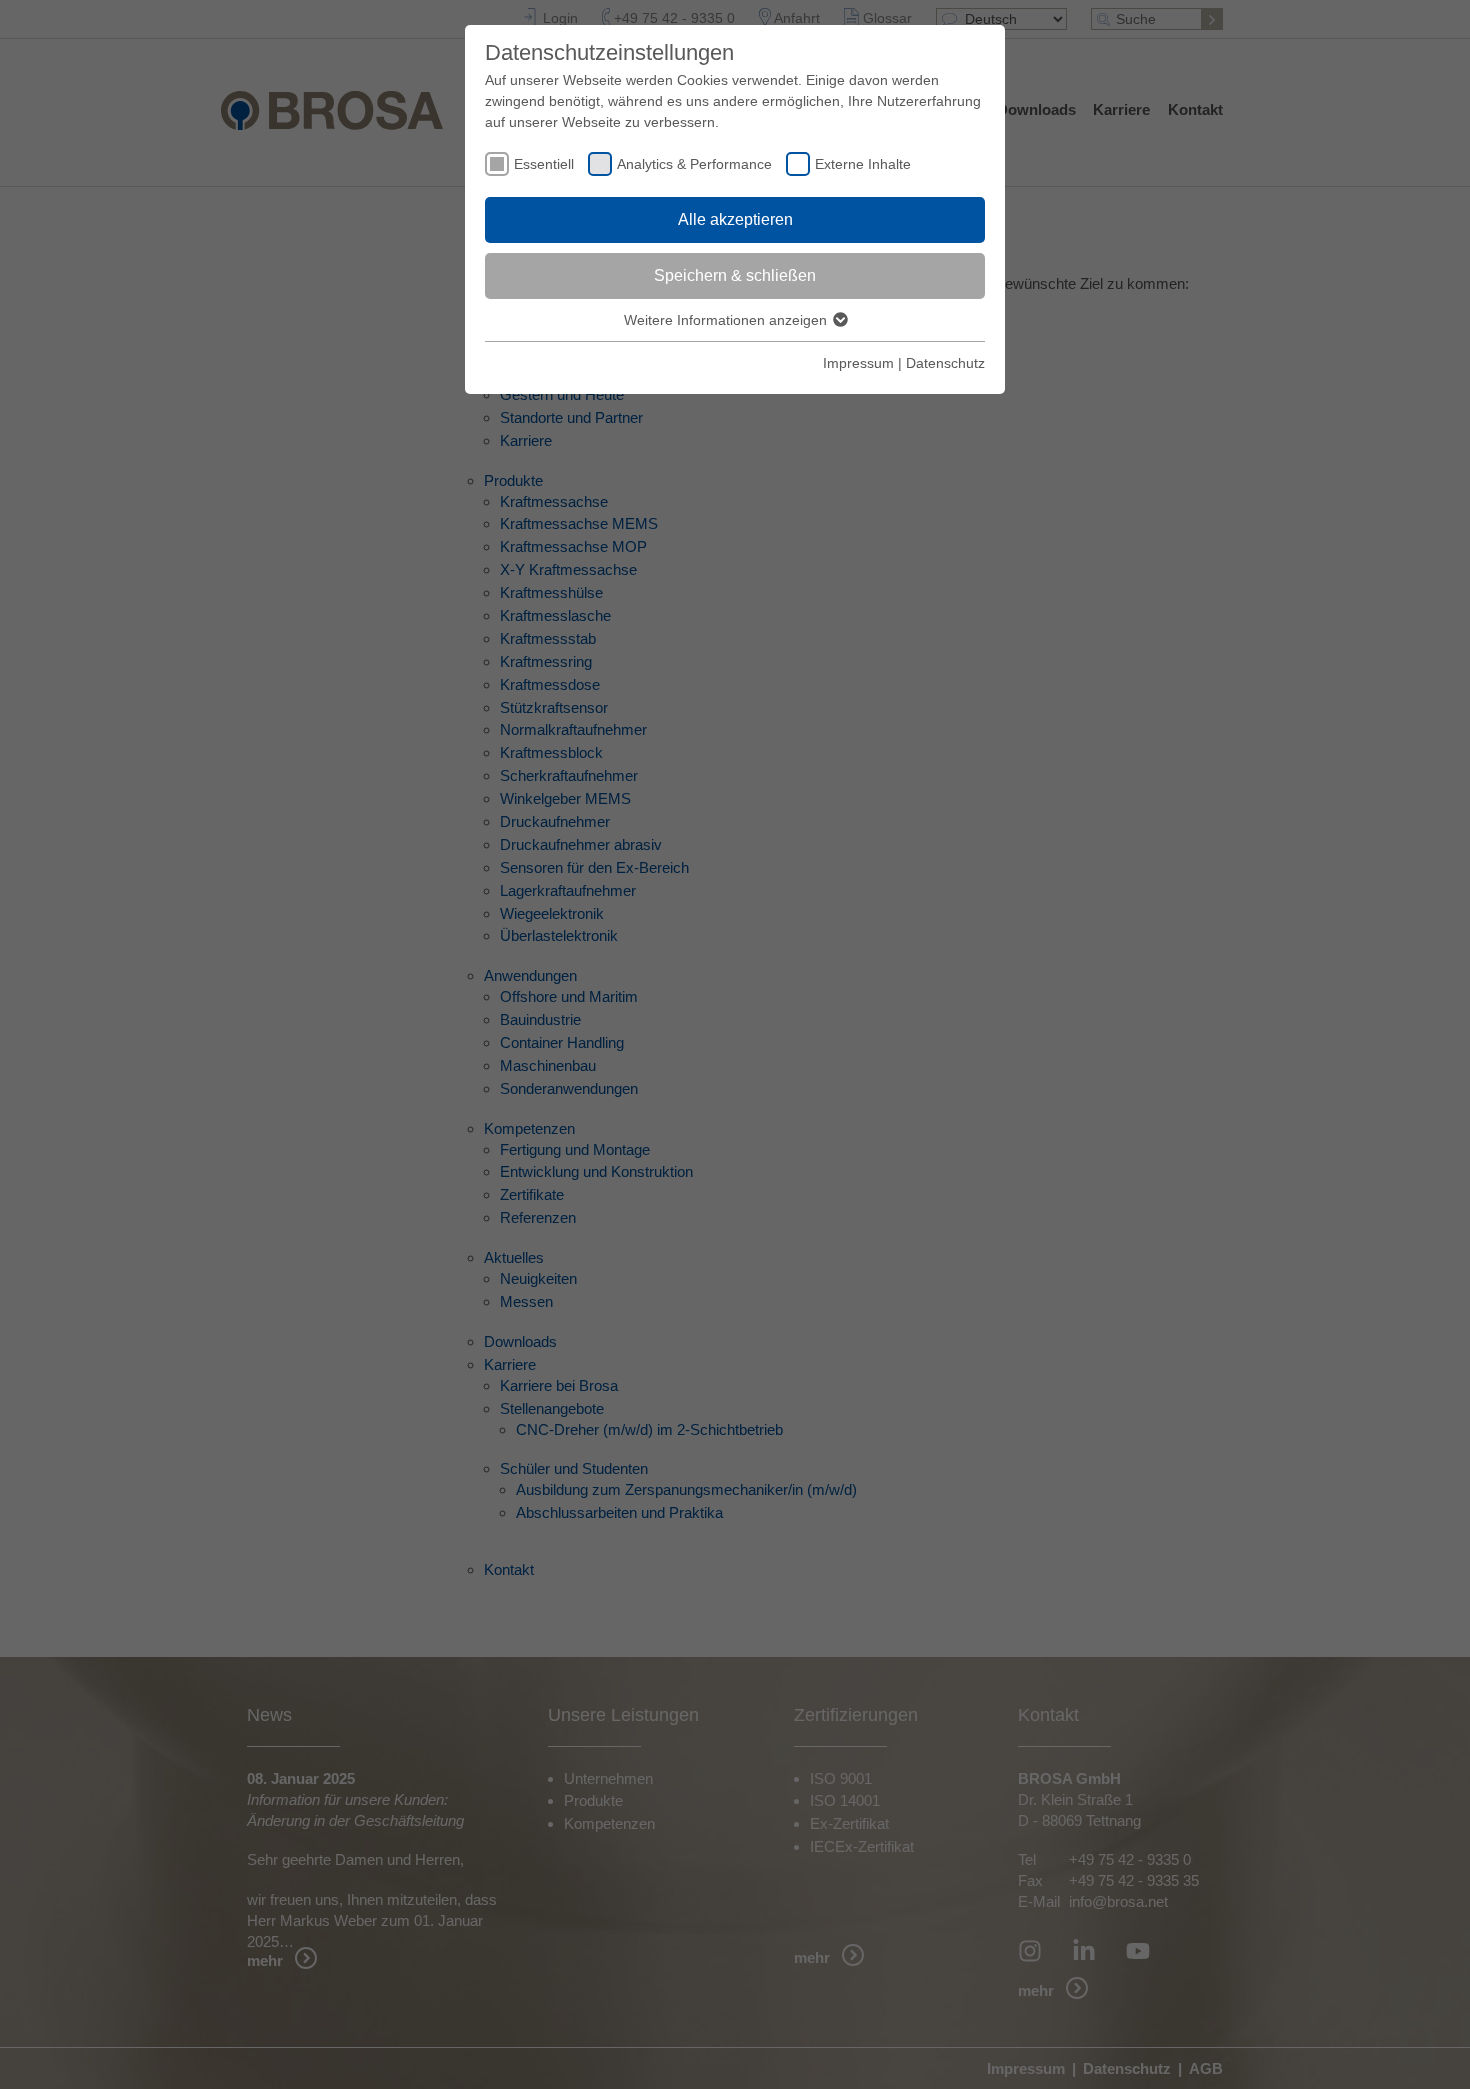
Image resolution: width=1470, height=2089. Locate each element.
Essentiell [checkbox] (544, 164)
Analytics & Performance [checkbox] (694, 164)
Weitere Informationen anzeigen (727, 320)
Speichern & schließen (735, 275)
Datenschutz (945, 363)
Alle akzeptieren (735, 219)
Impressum (858, 363)
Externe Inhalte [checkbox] (863, 164)
